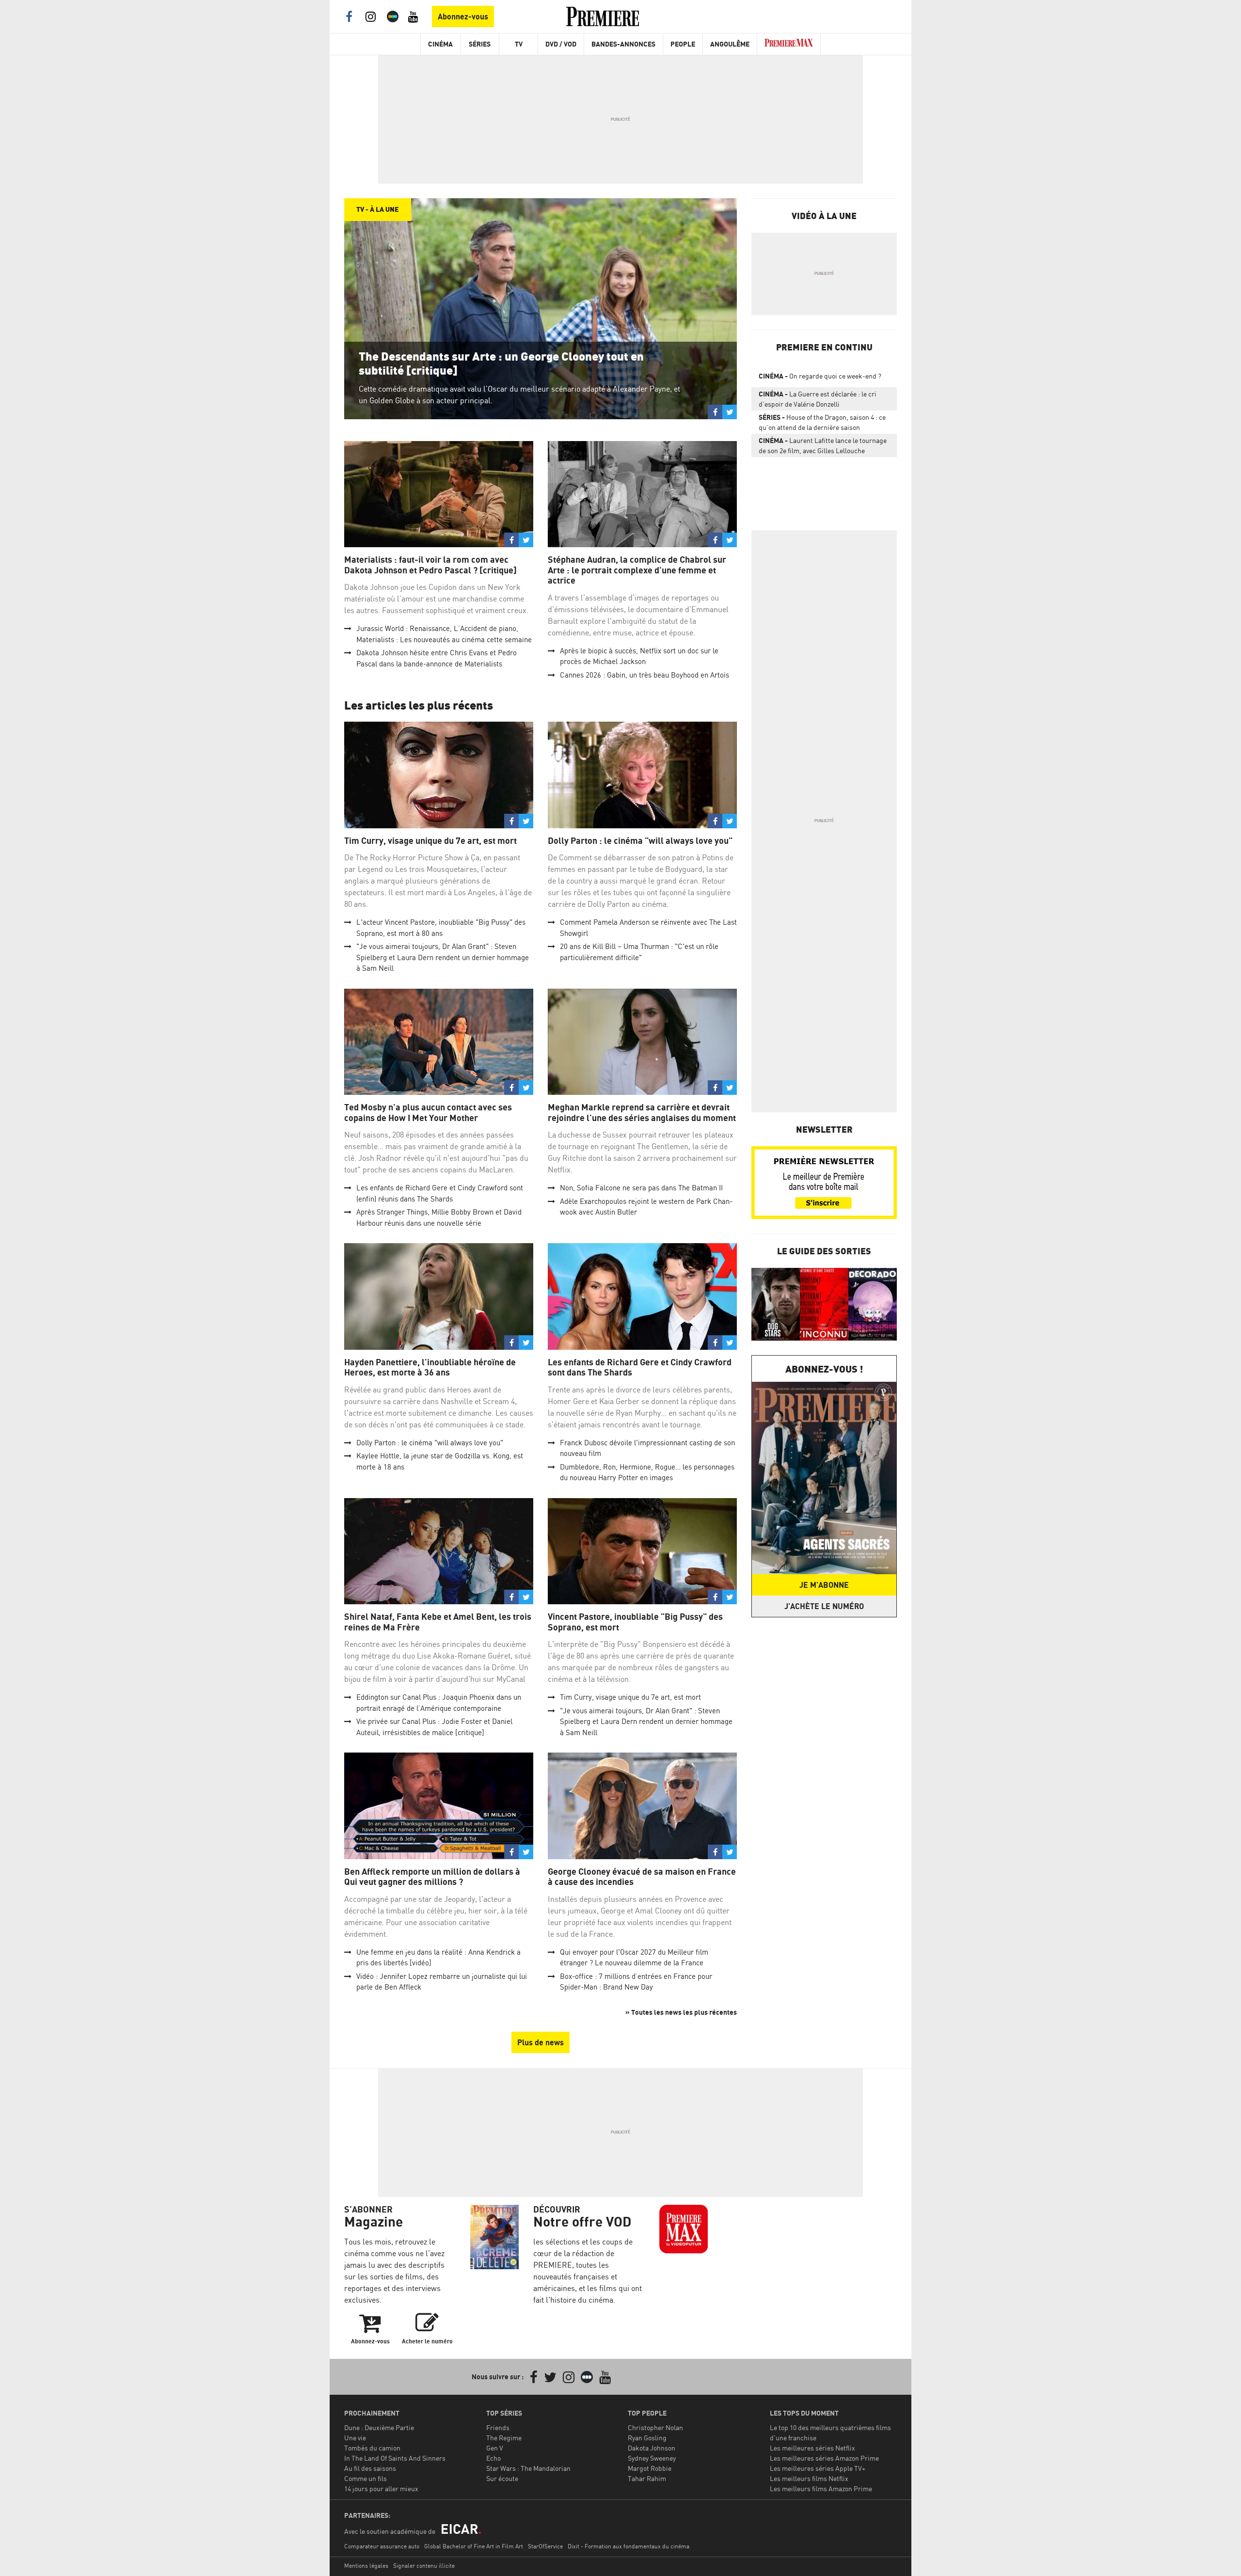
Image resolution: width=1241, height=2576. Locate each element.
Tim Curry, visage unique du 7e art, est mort (430, 841)
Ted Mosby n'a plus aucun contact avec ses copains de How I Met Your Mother (428, 1113)
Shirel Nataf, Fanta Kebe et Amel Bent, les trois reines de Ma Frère (438, 1622)
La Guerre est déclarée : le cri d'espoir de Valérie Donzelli (818, 399)
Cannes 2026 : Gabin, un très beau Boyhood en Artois (644, 675)
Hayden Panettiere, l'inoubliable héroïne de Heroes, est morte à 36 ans (430, 1367)
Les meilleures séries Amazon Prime (824, 2458)
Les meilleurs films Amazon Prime (821, 2489)
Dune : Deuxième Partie (379, 2427)
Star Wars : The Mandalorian (528, 2468)
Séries (480, 44)
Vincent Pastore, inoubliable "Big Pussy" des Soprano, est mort (635, 1622)
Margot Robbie (650, 2468)
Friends (498, 2427)
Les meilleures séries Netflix (812, 2448)
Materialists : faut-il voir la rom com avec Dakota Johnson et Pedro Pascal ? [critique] (430, 565)
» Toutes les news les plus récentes (681, 2012)
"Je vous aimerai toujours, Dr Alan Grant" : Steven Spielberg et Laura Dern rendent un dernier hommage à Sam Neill (443, 957)
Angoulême (730, 44)
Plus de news (541, 2042)
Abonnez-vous (463, 16)
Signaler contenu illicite (424, 2566)
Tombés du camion (372, 2448)
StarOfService (545, 2546)
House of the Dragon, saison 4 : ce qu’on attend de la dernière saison (822, 422)
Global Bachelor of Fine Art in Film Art (474, 2546)
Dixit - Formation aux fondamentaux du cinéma (628, 2546)
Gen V (495, 2448)
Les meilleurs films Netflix (809, 2478)
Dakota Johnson (652, 2448)
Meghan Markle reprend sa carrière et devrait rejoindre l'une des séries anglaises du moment (642, 1113)
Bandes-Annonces (623, 44)
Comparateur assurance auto (382, 2546)
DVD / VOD (561, 44)
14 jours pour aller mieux (381, 2489)
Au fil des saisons (370, 2468)
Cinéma (440, 44)
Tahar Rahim (647, 2478)
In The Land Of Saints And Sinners (395, 2458)
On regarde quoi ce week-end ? (820, 376)
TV (519, 44)
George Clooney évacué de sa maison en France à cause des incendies (642, 1877)
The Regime (504, 2438)
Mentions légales (366, 2566)
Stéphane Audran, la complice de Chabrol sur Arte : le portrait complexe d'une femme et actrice (637, 570)
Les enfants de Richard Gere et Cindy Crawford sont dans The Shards (640, 1367)
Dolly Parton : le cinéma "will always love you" (640, 841)
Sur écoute (502, 2478)
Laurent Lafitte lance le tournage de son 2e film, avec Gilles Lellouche (823, 445)
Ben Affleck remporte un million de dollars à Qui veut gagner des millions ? (432, 1877)
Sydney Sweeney (652, 2458)
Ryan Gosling (647, 2438)
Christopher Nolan (655, 2427)
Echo (493, 2458)
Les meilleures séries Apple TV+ (818, 2468)
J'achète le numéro (824, 1606)
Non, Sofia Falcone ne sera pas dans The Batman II (641, 1188)
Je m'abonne (824, 1585)
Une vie (355, 2438)
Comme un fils (366, 2478)
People (683, 44)
